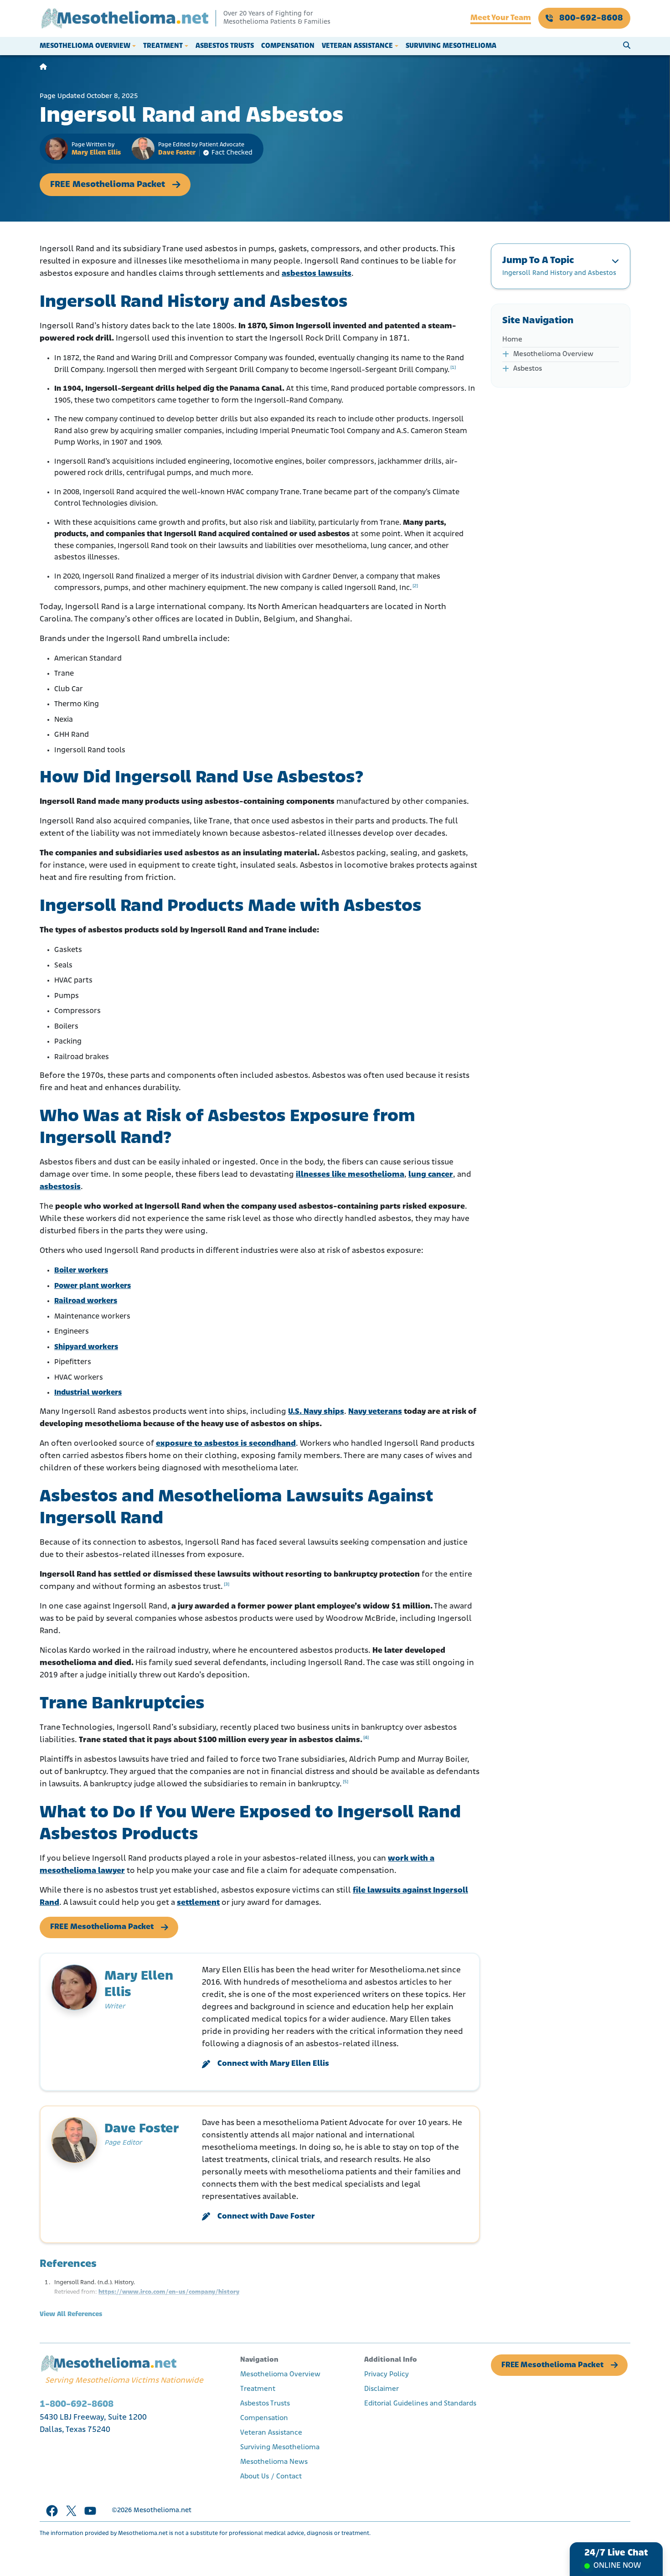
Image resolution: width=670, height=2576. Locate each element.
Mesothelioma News (274, 2462)
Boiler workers (81, 1270)
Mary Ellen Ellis (96, 153)
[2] (415, 586)
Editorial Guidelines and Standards (420, 2404)
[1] (453, 368)
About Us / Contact (271, 2477)
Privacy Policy (387, 2374)
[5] (345, 1782)
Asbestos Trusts (225, 46)
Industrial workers (88, 1393)
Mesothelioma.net (162, 2511)
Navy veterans (375, 1412)
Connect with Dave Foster (266, 2217)
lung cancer (431, 1175)
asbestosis (60, 1187)
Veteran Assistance (357, 46)
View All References (71, 2315)
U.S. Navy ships (316, 1412)
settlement (198, 1903)
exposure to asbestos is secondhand (226, 1444)
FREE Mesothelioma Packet (108, 185)
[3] (227, 1585)
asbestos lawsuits (317, 274)
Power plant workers (93, 1286)
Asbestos (528, 369)
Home (512, 340)
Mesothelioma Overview (85, 46)
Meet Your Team (501, 18)
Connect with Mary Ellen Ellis (273, 2064)
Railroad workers (86, 1301)
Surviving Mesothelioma (451, 46)
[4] (366, 1738)
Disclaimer (381, 2389)
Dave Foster (177, 153)
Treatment (163, 46)
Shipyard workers (86, 1347)
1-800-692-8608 (77, 2404)
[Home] (43, 67)
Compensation (288, 46)
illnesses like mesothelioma (350, 1175)
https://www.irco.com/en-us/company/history (169, 2292)
